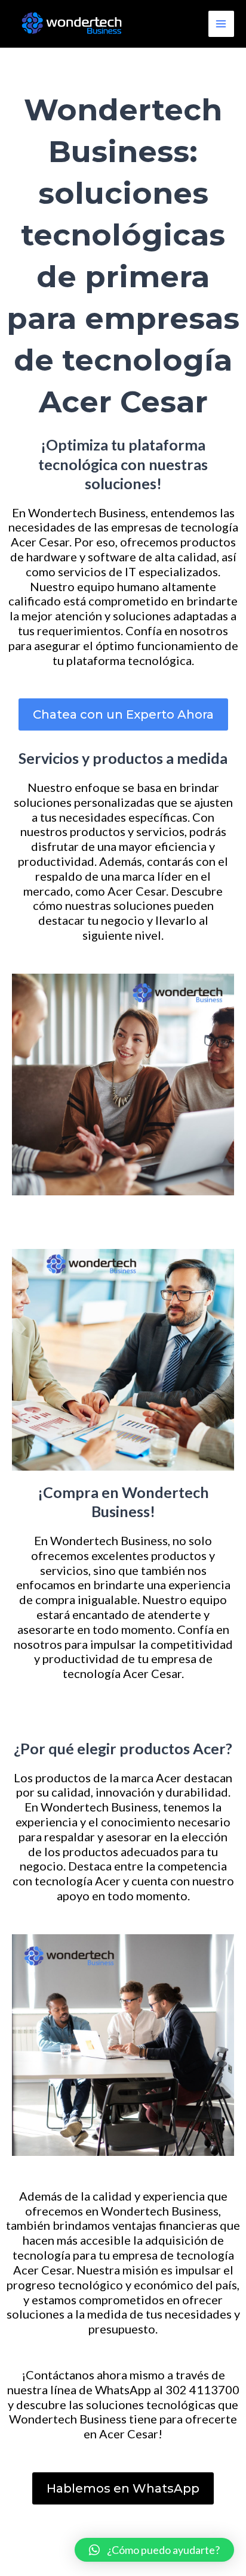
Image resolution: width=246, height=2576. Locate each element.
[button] (123, 714)
